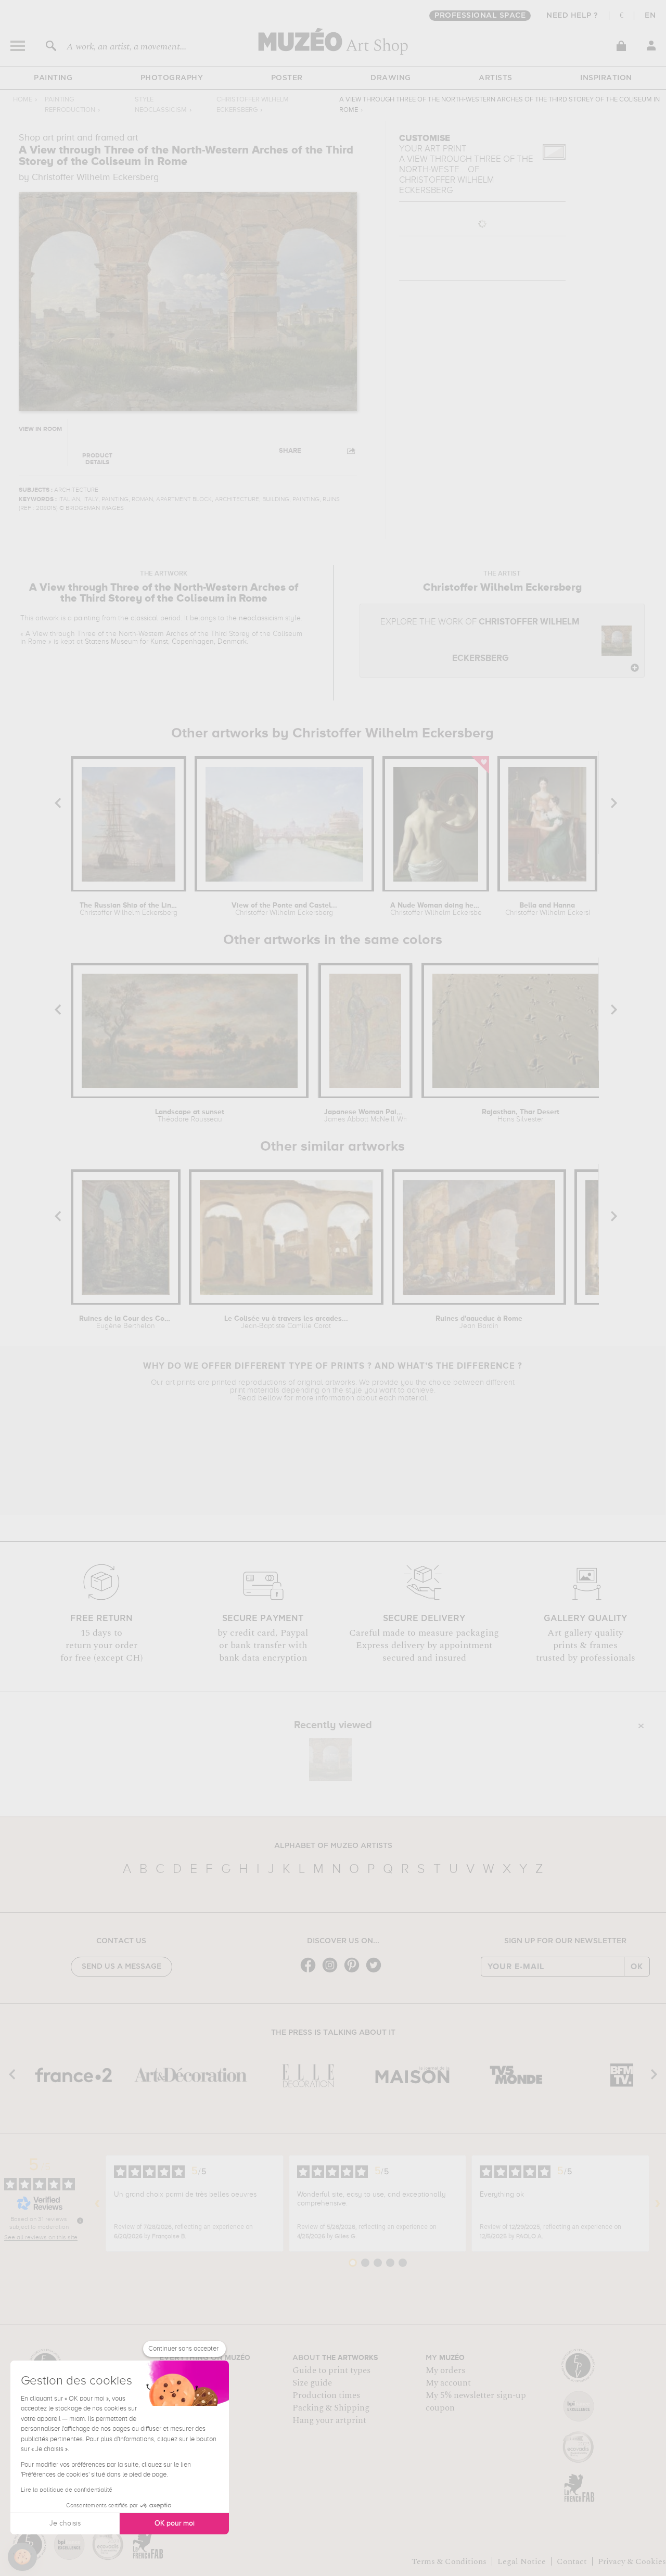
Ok (637, 1967)
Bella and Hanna (547, 909)
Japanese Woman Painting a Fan (365, 1116)
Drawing (391, 78)
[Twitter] (376, 1972)
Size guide (312, 2383)
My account (448, 2383)
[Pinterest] (354, 1972)
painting (87, 618)
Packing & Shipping (331, 2408)
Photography (172, 78)
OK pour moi (175, 2523)
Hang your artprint (329, 2420)
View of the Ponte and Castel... (284, 909)
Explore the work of (480, 640)
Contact (572, 2561)
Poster (287, 78)
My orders (445, 2370)
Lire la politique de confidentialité (67, 2490)
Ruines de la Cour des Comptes (126, 1322)
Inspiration (606, 78)
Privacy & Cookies (632, 2561)
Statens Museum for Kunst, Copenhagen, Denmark (166, 642)
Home (23, 100)
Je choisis (65, 2523)
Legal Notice (522, 2561)
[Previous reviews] (97, 2203)
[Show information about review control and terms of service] (80, 2221)
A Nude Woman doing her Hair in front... (436, 909)
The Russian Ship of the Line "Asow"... (129, 909)
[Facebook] (311, 1972)
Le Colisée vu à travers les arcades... (286, 1322)
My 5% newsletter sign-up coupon (476, 2402)
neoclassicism (261, 618)
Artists (496, 78)
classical (144, 618)
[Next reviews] (658, 2203)
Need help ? (572, 16)
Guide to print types (331, 2370)
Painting (53, 78)
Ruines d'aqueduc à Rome (479, 1322)
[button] (22, 2557)
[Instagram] (332, 1972)
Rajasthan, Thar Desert (521, 1116)
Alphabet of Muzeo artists (333, 1846)
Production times (326, 2395)
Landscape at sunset (190, 1116)
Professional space (480, 16)
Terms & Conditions (449, 2561)
